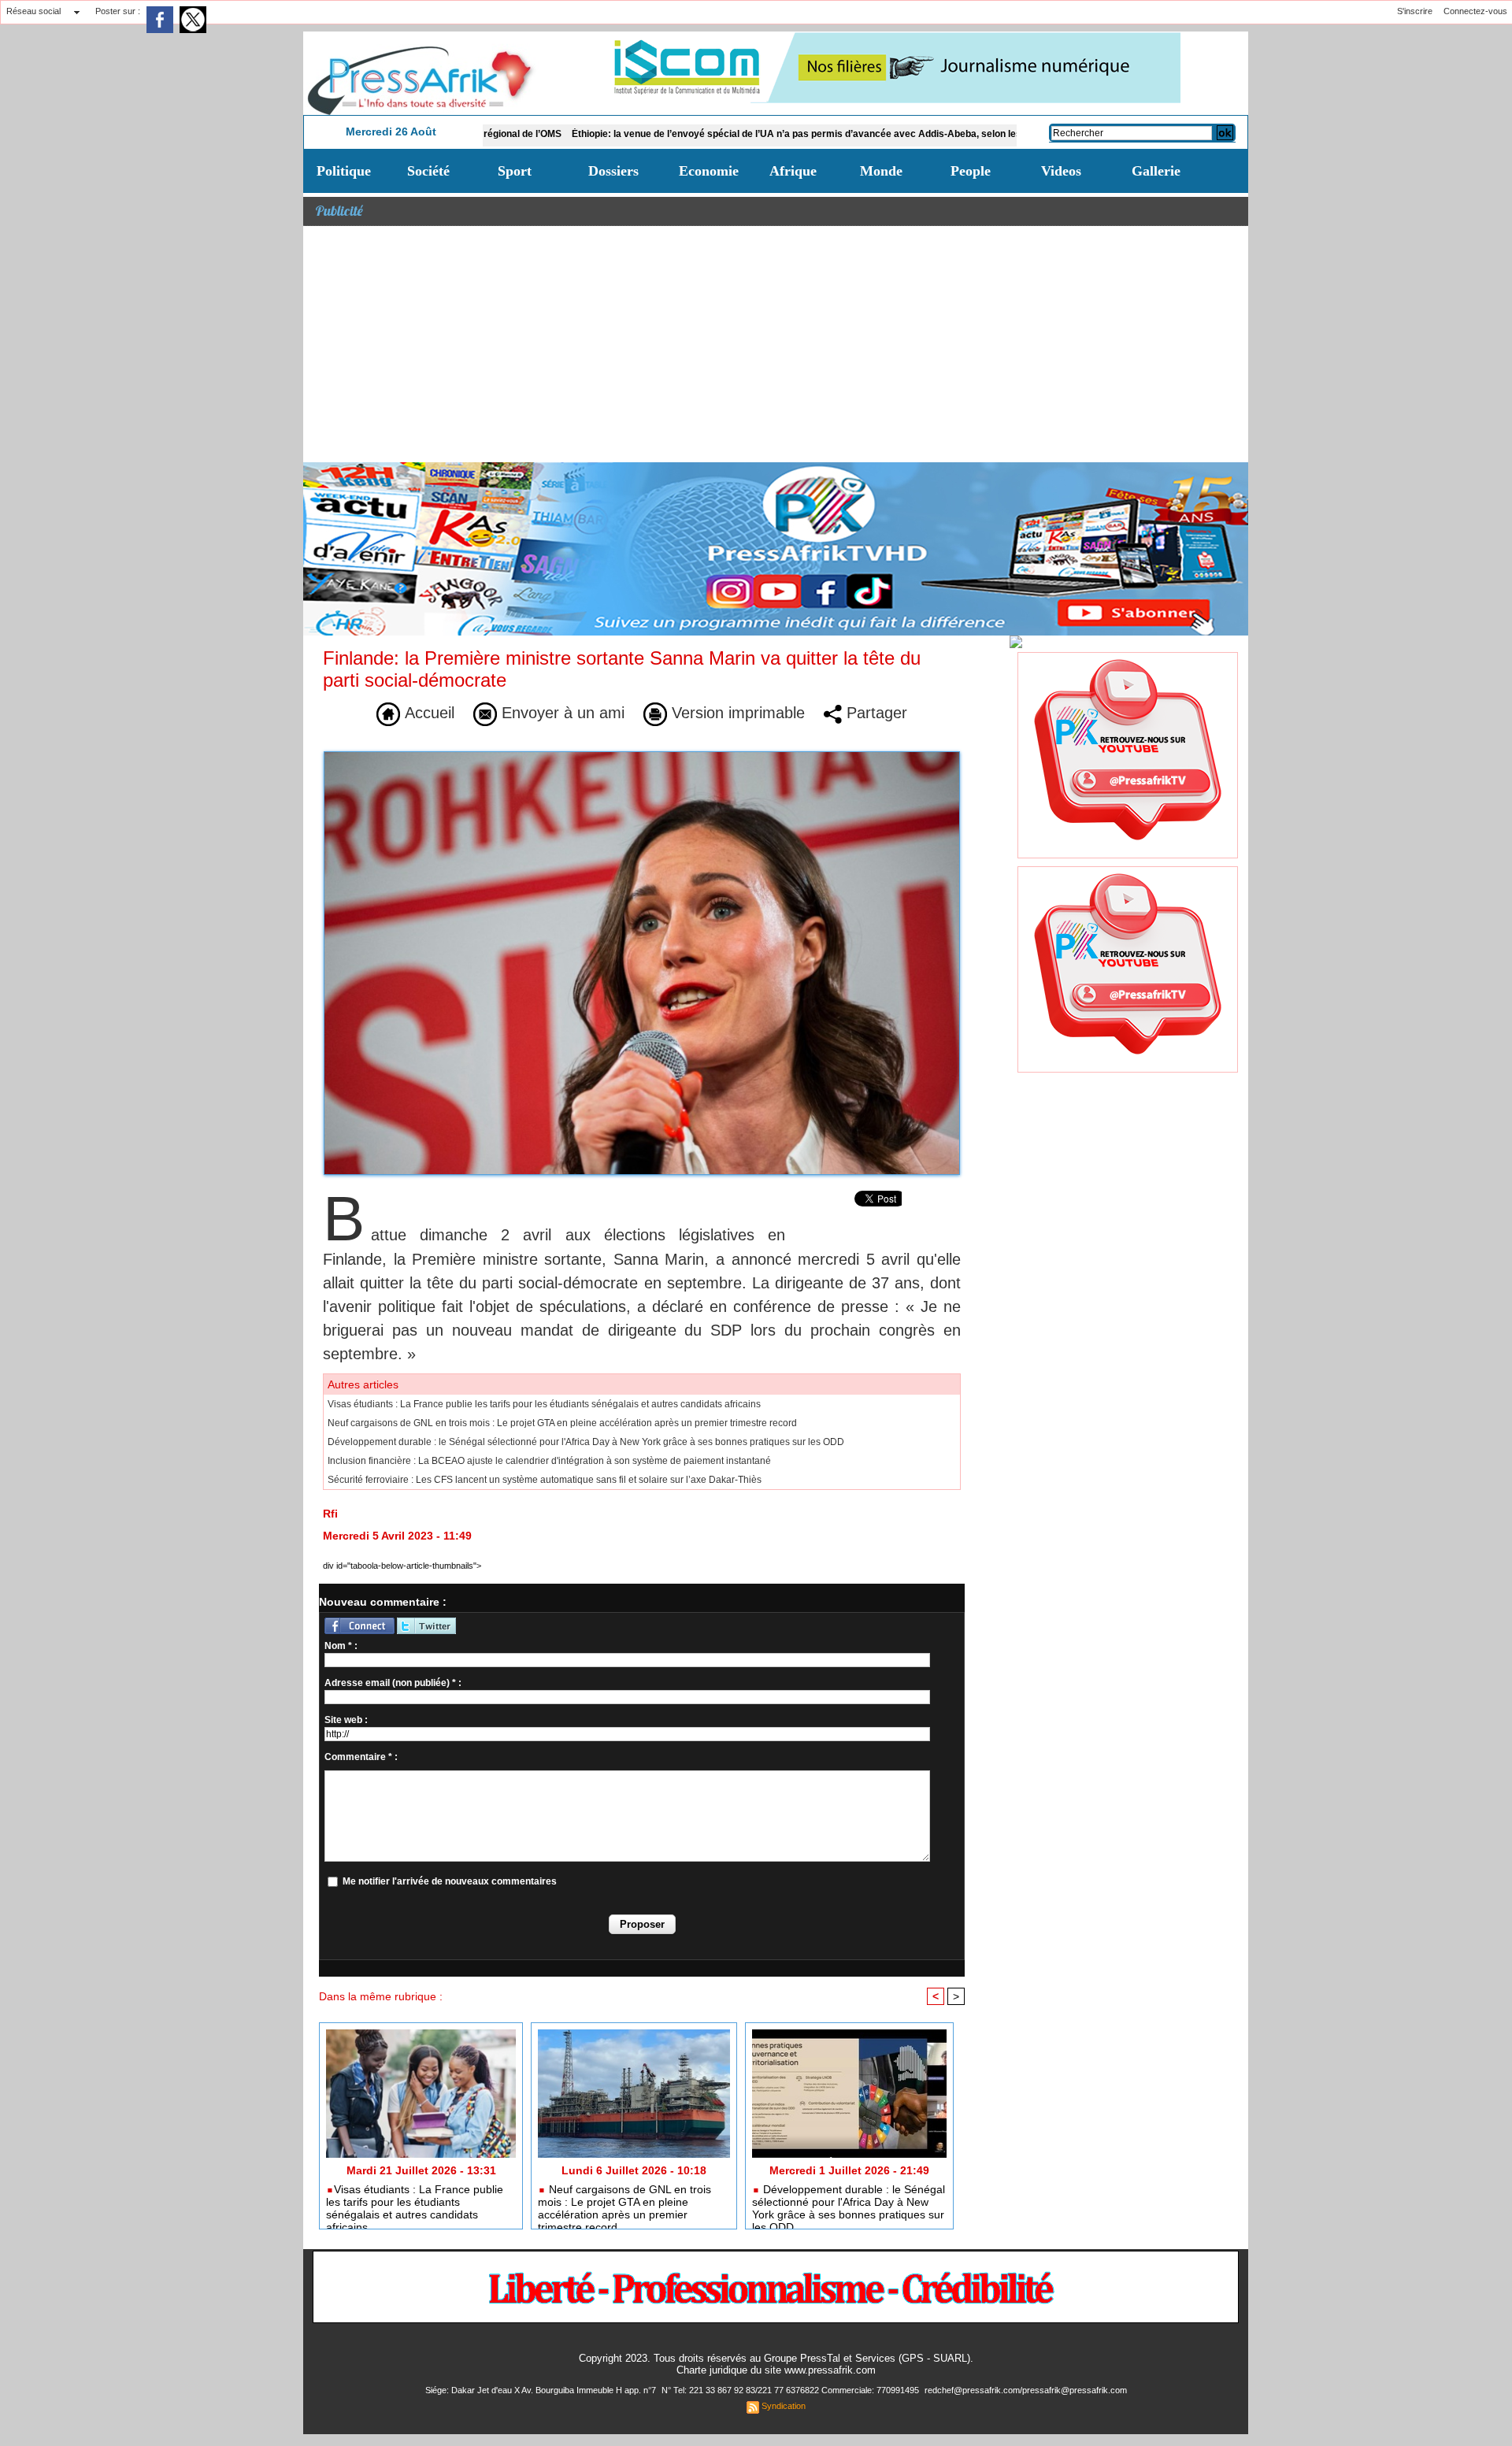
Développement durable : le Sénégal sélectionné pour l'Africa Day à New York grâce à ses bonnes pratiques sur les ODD (586, 1442)
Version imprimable (736, 713)
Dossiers (613, 171)
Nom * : (341, 1646)
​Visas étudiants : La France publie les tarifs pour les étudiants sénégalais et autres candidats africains (544, 1404)
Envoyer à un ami (561, 713)
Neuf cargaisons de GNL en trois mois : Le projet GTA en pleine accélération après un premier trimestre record (562, 1423)
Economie (709, 171)
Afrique (793, 171)
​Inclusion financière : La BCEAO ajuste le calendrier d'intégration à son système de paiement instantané (549, 1461)
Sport (515, 171)
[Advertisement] (776, 344)
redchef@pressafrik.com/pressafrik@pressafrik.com (1026, 2390)
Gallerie (1156, 171)
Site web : (346, 1720)
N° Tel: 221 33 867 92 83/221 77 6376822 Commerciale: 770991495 (791, 2390)
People (971, 171)
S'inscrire (1415, 11)
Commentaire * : (361, 1757)
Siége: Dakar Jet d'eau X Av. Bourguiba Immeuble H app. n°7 (542, 2390)
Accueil (427, 713)
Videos (1061, 171)
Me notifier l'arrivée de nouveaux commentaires (450, 1881)
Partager (875, 713)
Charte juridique (712, 2370)
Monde (881, 171)
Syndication (784, 2406)
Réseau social (33, 11)
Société (428, 171)
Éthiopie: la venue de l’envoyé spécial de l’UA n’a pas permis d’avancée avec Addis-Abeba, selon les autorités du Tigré (736, 134)
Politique (344, 171)
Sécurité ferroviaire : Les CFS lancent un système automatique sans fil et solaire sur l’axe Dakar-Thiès (545, 1480)
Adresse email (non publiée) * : (393, 1683)
